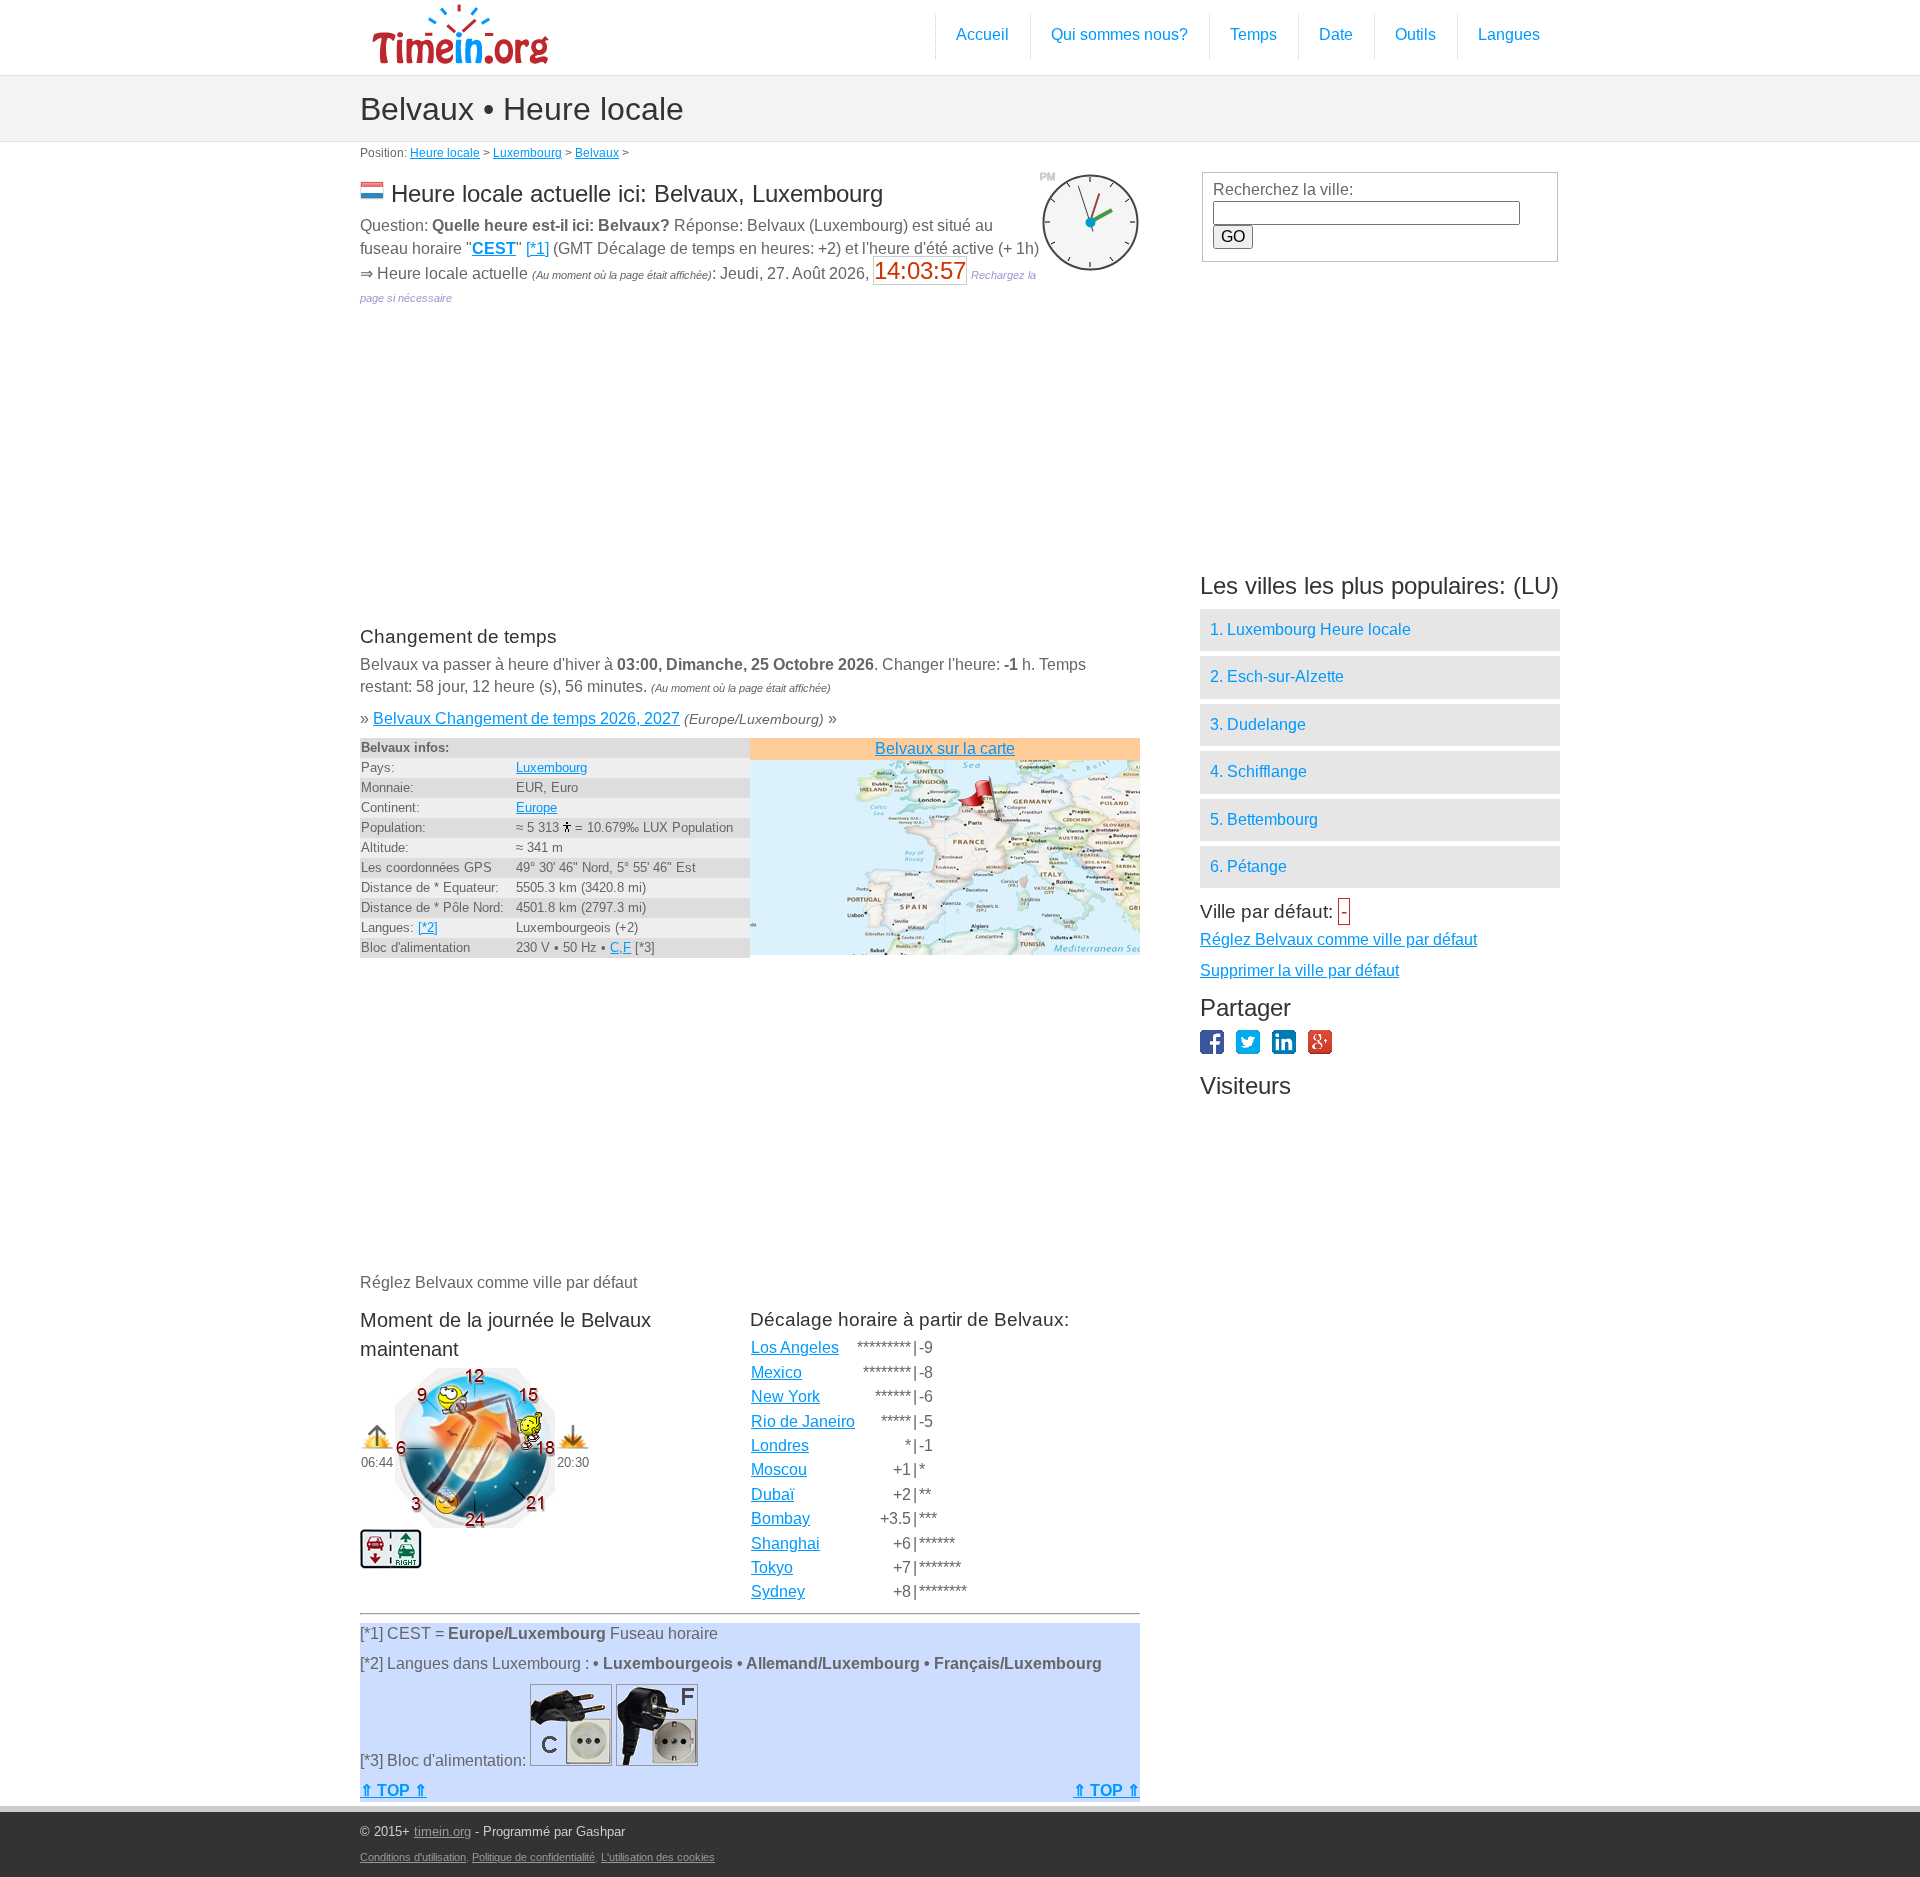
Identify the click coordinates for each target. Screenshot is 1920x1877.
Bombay (780, 1518)
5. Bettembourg (1264, 819)
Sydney (778, 1591)
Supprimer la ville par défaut (1299, 970)
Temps (1253, 34)
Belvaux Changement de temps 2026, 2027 (526, 718)
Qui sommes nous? (1119, 34)
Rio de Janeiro (803, 1421)
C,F (620, 947)
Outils (1415, 34)
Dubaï (772, 1494)
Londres (780, 1445)
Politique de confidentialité (533, 1857)
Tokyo (772, 1567)
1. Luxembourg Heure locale (1310, 629)
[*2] (428, 927)
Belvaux (597, 153)
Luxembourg (527, 153)
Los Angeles (795, 1347)
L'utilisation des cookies (658, 1857)
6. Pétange (1248, 866)
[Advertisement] (750, 480)
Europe (536, 807)
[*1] (537, 248)
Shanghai (785, 1543)
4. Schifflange (1258, 771)
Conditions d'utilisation (413, 1857)
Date (1336, 34)
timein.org (442, 1831)
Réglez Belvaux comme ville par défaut (1338, 939)
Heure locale (445, 153)
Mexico (776, 1372)
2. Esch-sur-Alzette (1277, 676)
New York (785, 1396)
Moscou (779, 1469)
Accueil (982, 34)
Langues (1509, 34)
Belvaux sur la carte (945, 748)
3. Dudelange (1258, 724)
